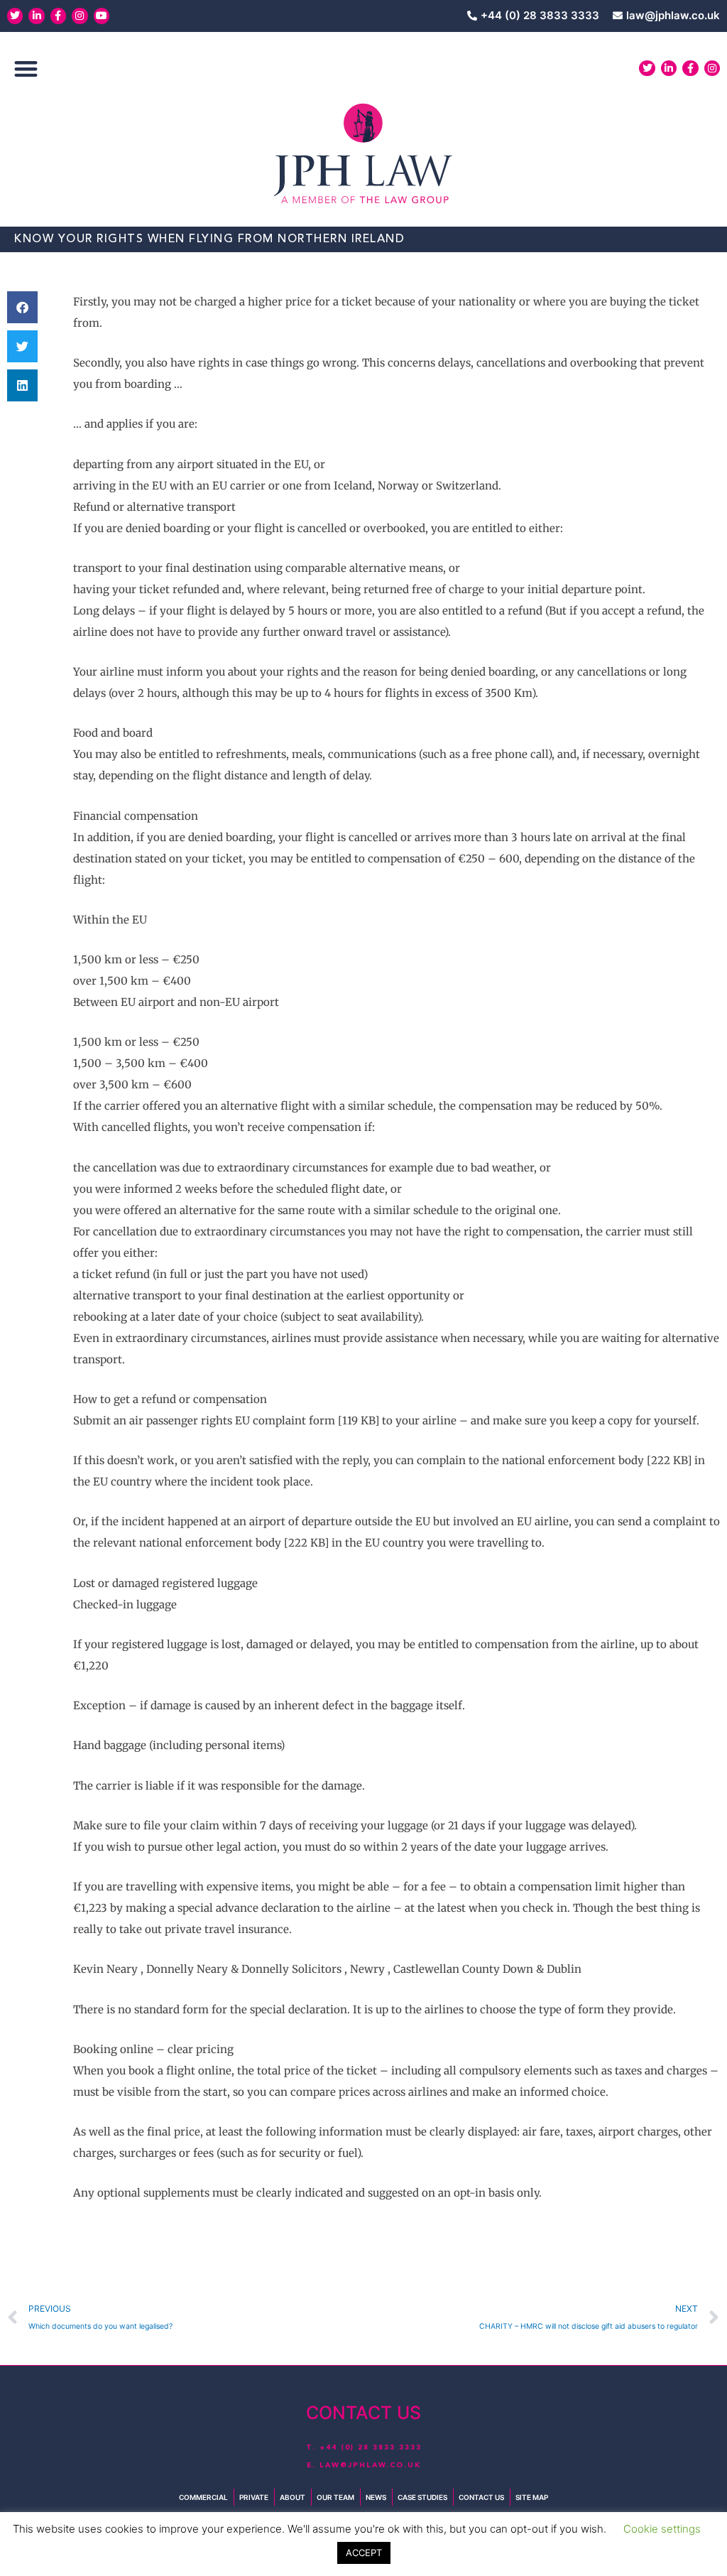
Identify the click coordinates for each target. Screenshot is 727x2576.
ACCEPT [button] (364, 2553)
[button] (26, 69)
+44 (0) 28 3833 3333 (371, 2447)
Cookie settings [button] (662, 2529)
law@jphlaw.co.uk (370, 2465)
